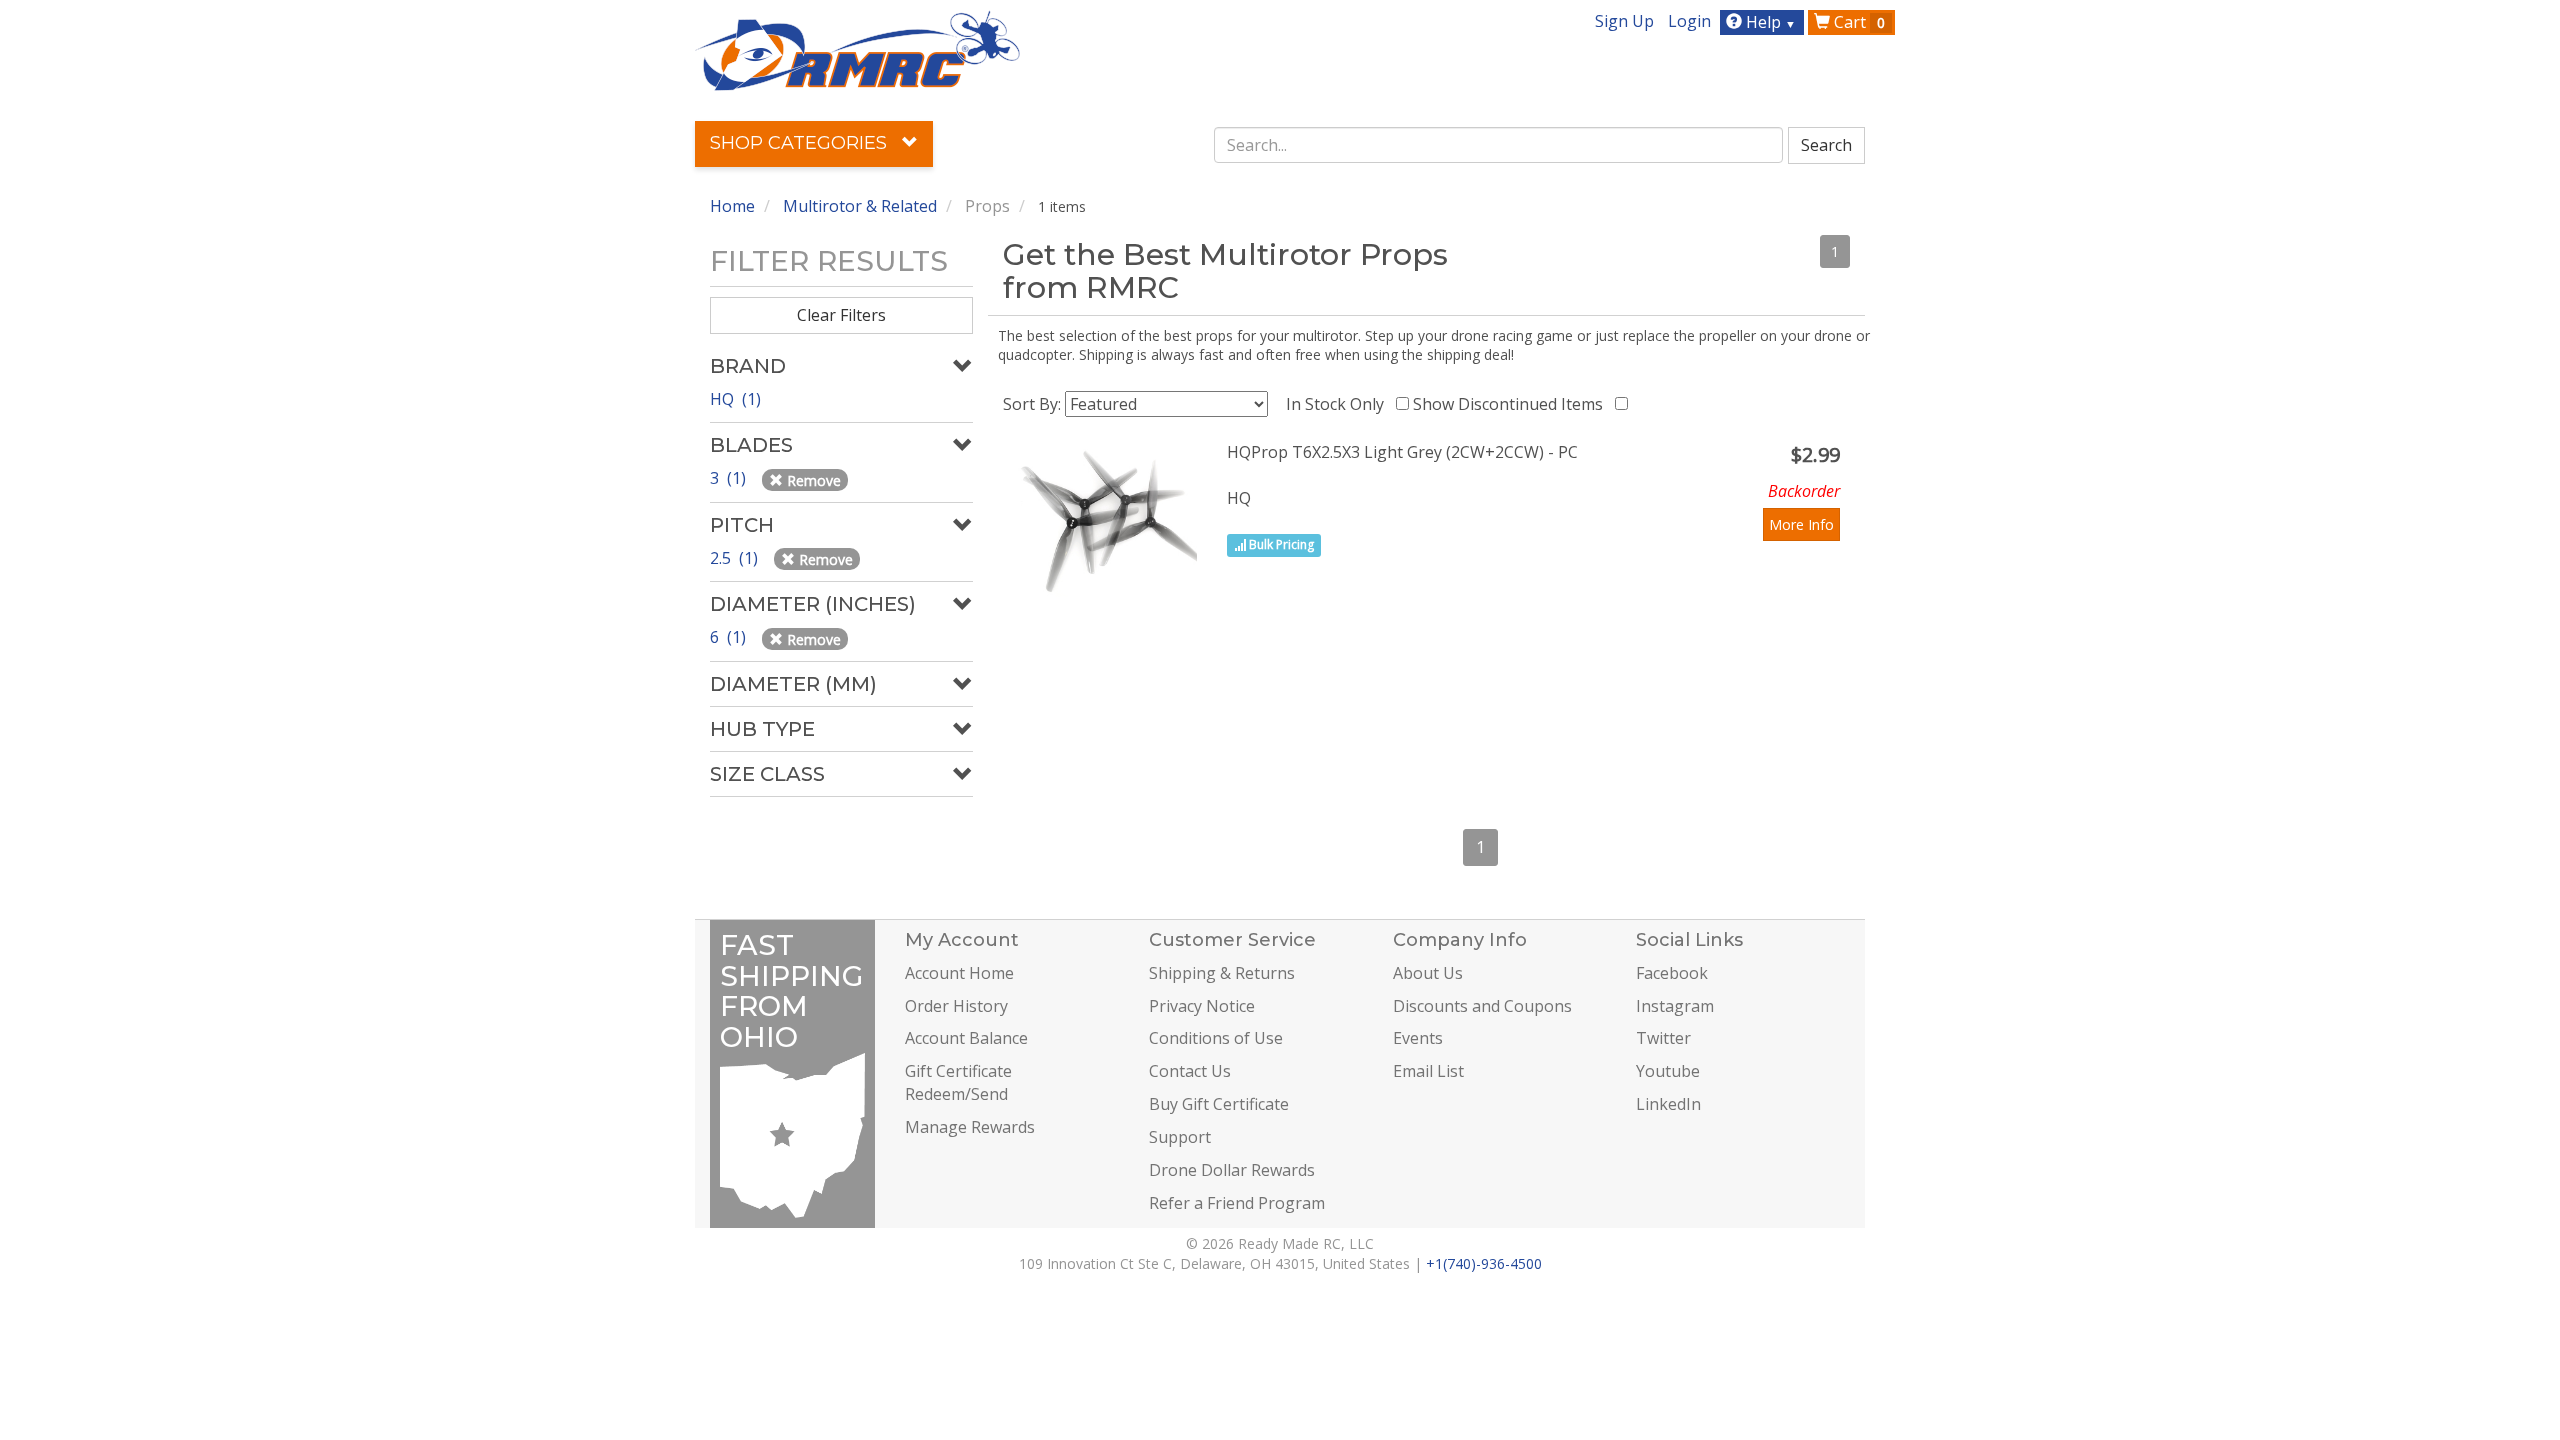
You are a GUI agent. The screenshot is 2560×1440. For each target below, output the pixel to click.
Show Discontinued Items (1512, 404)
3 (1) (730, 478)
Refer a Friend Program (1237, 1203)
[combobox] (1499, 145)
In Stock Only (1339, 404)
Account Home (959, 973)
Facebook (1672, 973)
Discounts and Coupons (1482, 1006)
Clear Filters (841, 315)
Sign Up (1624, 21)
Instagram (1675, 1006)
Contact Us (1190, 1071)
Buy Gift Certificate (1219, 1104)
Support (1180, 1137)
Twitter (1663, 1038)
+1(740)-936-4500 (1484, 1263)
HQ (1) (735, 399)
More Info (1801, 524)
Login (1689, 21)
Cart (1857, 22)
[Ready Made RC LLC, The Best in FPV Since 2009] (857, 49)
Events (1418, 1038)
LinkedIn (1668, 1104)
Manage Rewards (970, 1127)
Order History (956, 1006)
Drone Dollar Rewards (1232, 1170)
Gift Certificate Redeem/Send (958, 1082)
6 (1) (730, 637)
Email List (1428, 1071)
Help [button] (1769, 22)
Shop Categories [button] (801, 143)
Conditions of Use (1216, 1038)
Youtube (1668, 1071)
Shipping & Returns (1222, 973)
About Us (1428, 973)
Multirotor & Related (860, 206)
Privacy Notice (1202, 1006)
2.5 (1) (736, 558)
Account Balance (966, 1038)
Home (732, 206)
